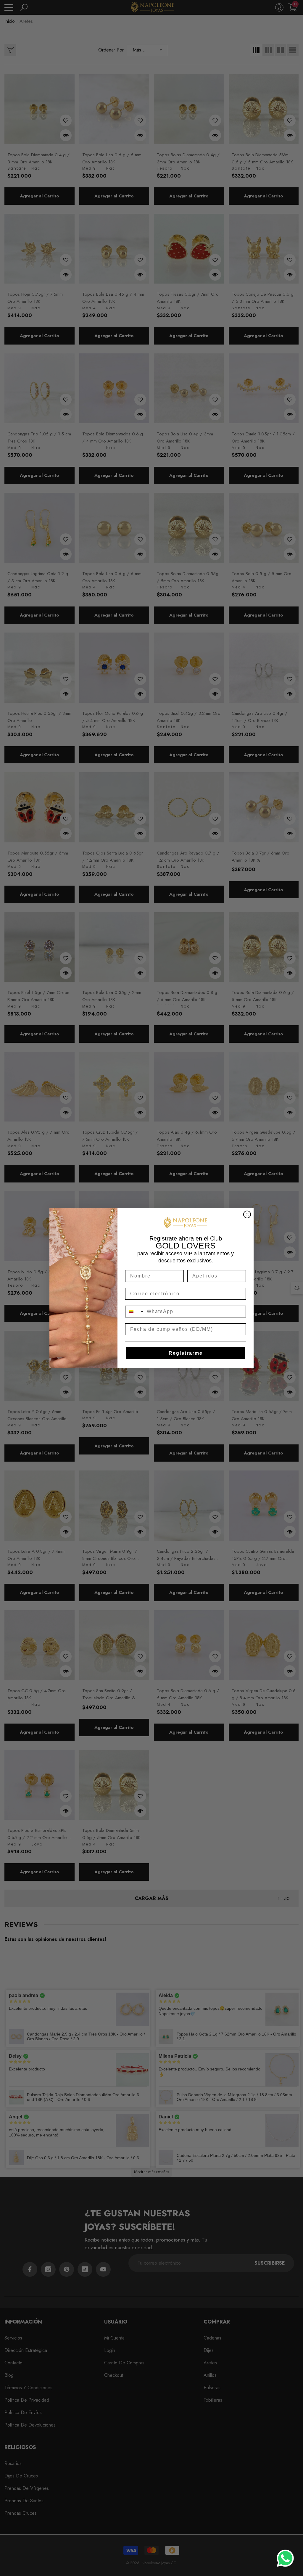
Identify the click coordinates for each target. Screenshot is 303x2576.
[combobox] (135, 1312)
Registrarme (186, 1353)
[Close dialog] (247, 1214)
